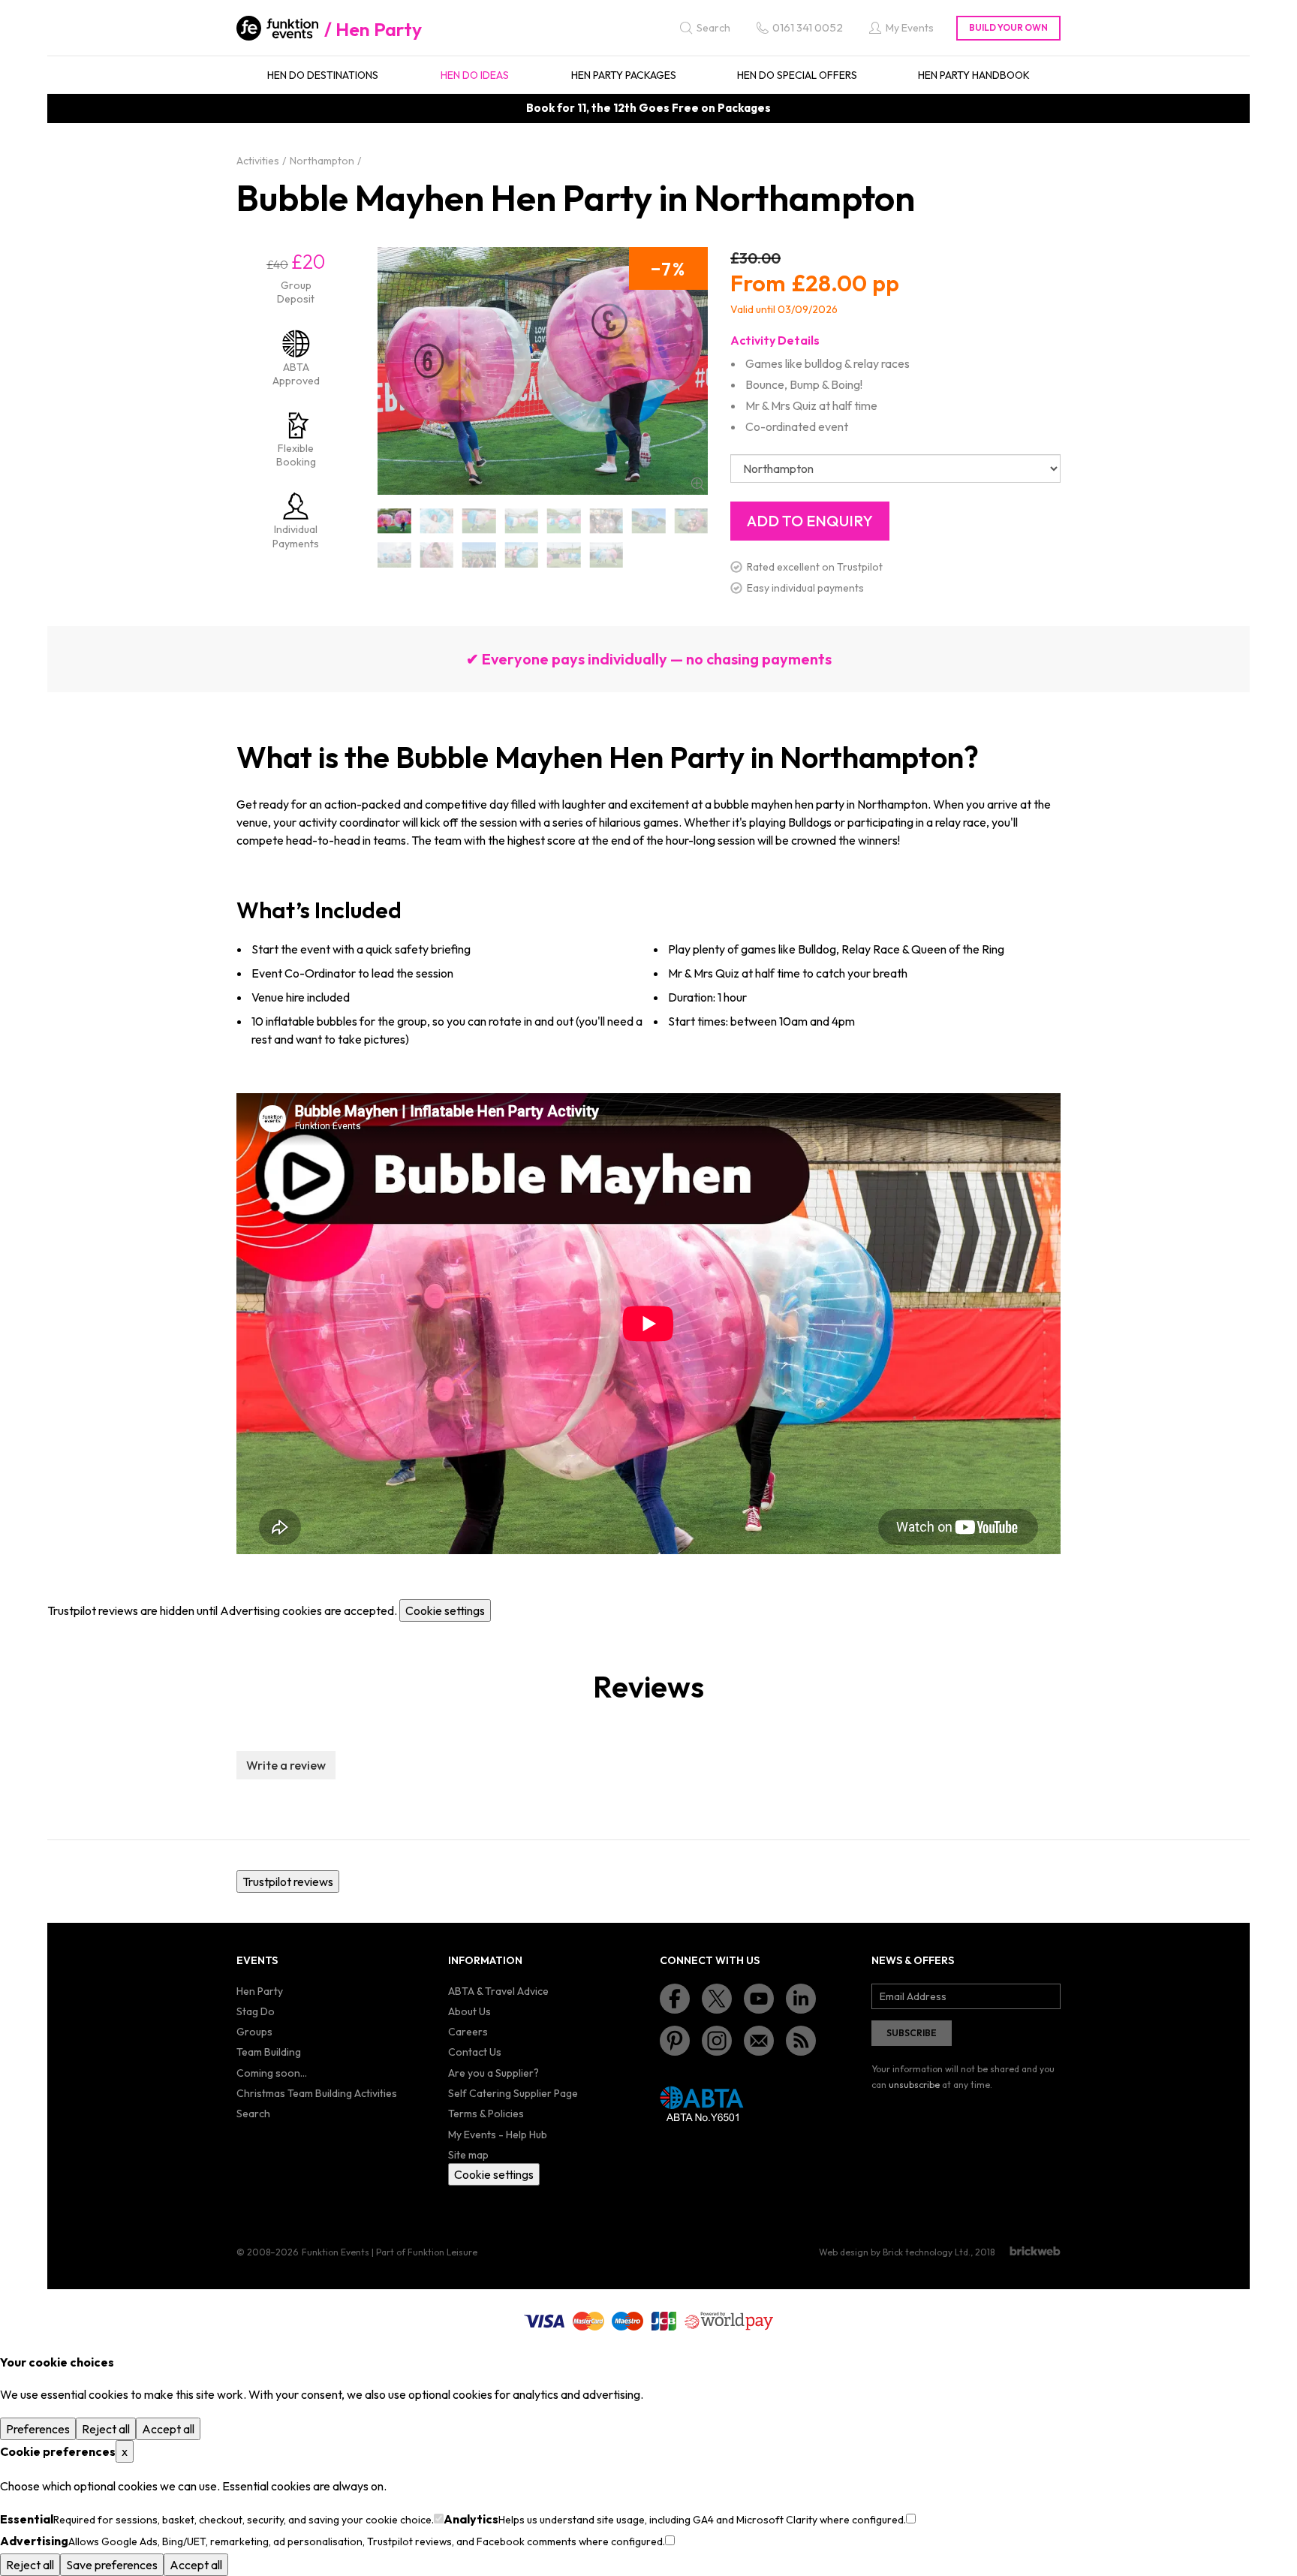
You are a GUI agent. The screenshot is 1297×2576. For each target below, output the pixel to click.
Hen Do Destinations (323, 75)
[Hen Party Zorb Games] (394, 555)
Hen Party (379, 29)
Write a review (286, 1765)
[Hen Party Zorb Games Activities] (437, 555)
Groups (254, 2032)
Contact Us (475, 2052)
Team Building (269, 2052)
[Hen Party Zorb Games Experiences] (607, 555)
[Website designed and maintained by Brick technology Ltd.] (1035, 2251)
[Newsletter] (759, 2041)
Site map (468, 2155)
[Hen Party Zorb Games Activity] (479, 555)
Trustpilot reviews (288, 1882)
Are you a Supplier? (494, 2073)
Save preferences (112, 2565)
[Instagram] (717, 2041)
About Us (469, 2011)
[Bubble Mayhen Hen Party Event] (522, 521)
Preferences (38, 2429)
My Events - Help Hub (498, 2135)
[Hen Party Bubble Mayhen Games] (649, 521)
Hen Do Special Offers (797, 75)
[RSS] (801, 2041)
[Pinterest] (675, 2041)
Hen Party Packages (624, 75)
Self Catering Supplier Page (513, 2093)
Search (253, 2114)
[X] (717, 1999)
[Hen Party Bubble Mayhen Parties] (692, 521)
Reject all (106, 2429)
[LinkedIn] (801, 1999)
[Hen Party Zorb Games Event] (522, 555)
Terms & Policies (486, 2114)
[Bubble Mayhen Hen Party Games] (564, 521)
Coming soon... (272, 2073)
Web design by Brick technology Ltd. (895, 2252)
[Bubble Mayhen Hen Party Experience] (437, 521)
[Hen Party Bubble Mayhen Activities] (607, 521)
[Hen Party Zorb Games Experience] (564, 555)
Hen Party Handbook (974, 75)
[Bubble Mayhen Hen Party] (394, 521)
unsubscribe (914, 2085)
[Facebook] (675, 1999)
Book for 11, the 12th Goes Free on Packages (648, 108)
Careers (468, 2032)
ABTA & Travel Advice (498, 1991)
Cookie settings (445, 1610)
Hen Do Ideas (475, 75)
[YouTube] (759, 1999)
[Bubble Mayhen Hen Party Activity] (479, 521)
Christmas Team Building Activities (317, 2093)
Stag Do (256, 2011)
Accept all (168, 2429)
